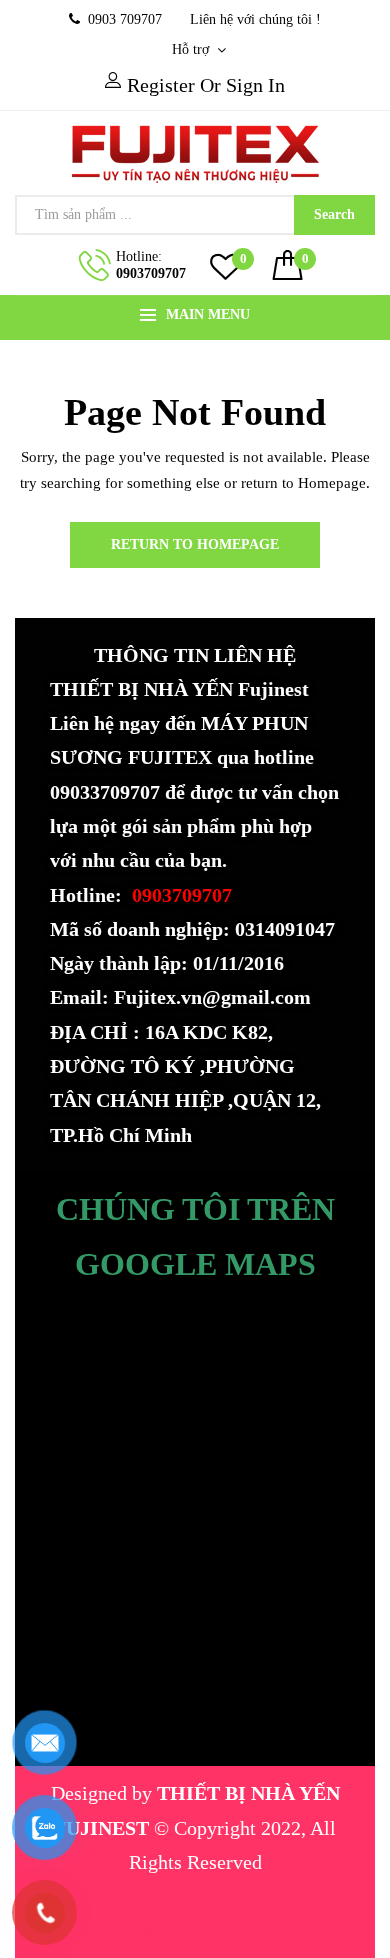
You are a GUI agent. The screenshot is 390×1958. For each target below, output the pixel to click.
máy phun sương (123, 1896)
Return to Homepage (195, 544)
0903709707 (151, 273)
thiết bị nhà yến (267, 1896)
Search (334, 214)
